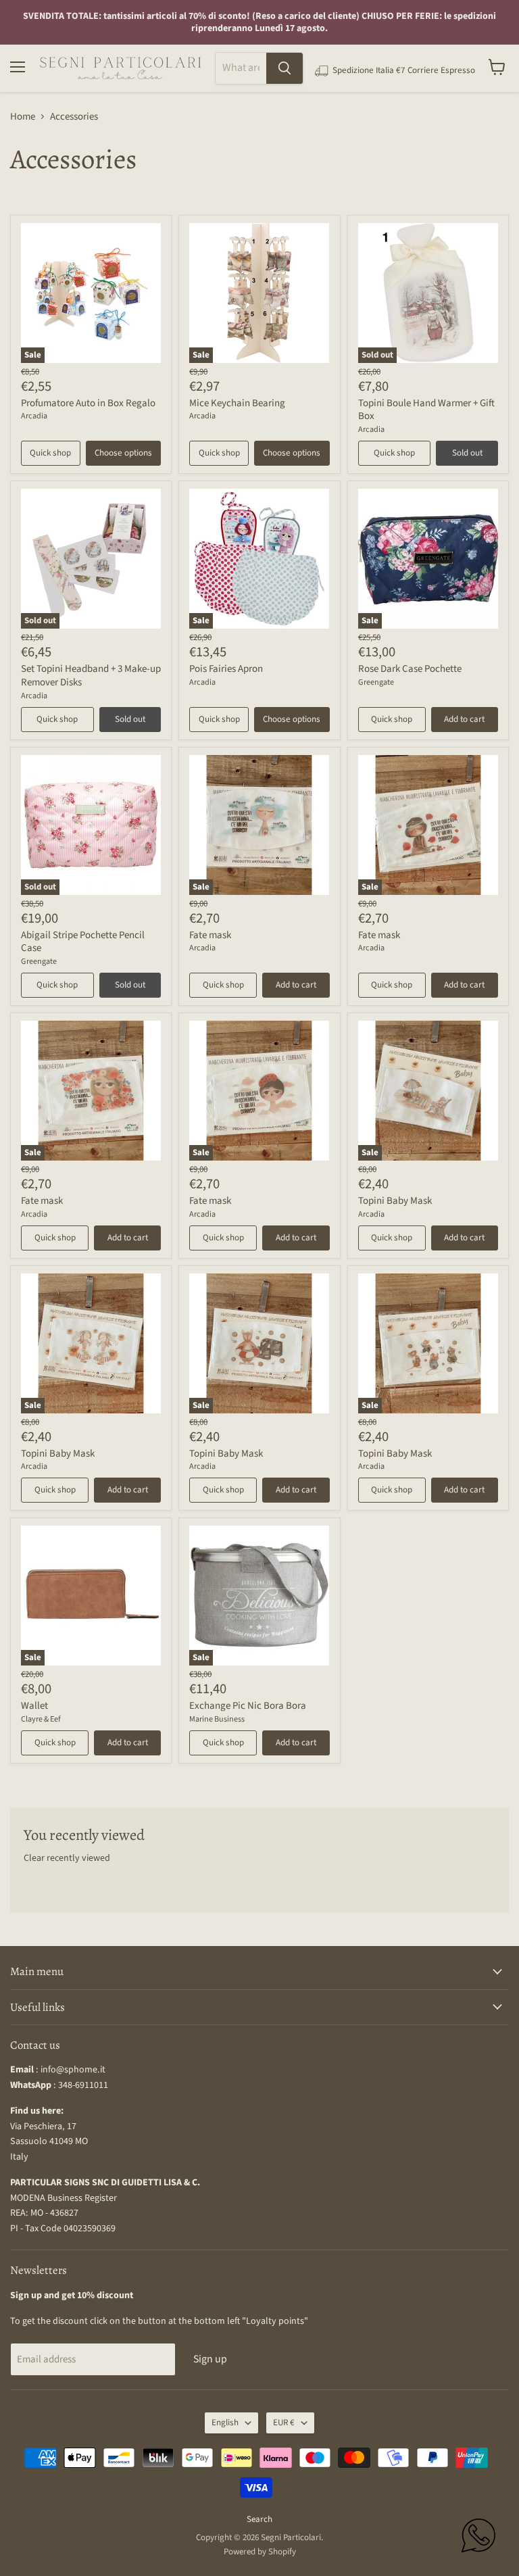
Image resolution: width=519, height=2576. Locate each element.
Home (23, 117)
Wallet (34, 1706)
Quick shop (50, 453)
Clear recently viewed (67, 1858)
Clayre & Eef (41, 1719)
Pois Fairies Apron (226, 669)
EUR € (284, 2423)
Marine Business (217, 1719)
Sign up (210, 2359)
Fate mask (210, 935)
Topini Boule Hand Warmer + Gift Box (426, 410)
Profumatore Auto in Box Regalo (88, 403)
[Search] (285, 68)
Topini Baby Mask (395, 1201)
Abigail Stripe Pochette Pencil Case (83, 942)
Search (259, 2519)
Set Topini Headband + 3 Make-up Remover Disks (91, 676)
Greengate (376, 682)
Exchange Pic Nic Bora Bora (248, 1706)
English (225, 2423)
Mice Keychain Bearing (237, 403)
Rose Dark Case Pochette (410, 669)
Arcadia (34, 416)
